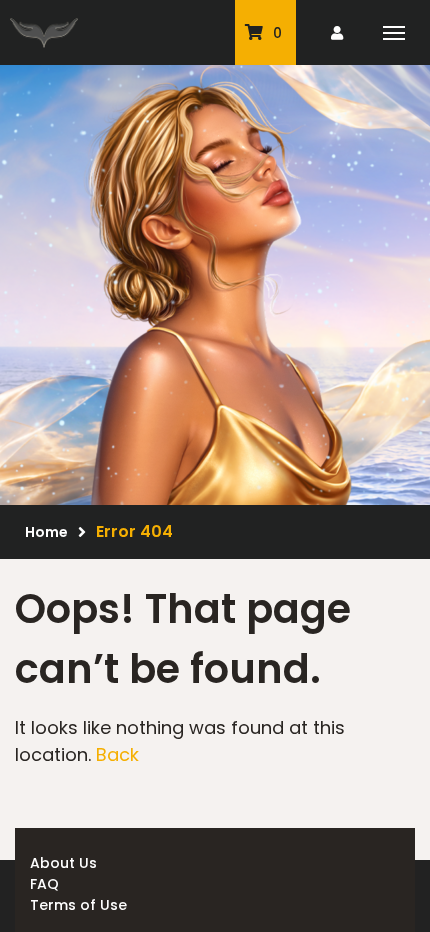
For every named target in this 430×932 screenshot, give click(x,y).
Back (117, 754)
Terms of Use (78, 905)
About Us (63, 863)
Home (46, 532)
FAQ (44, 884)
